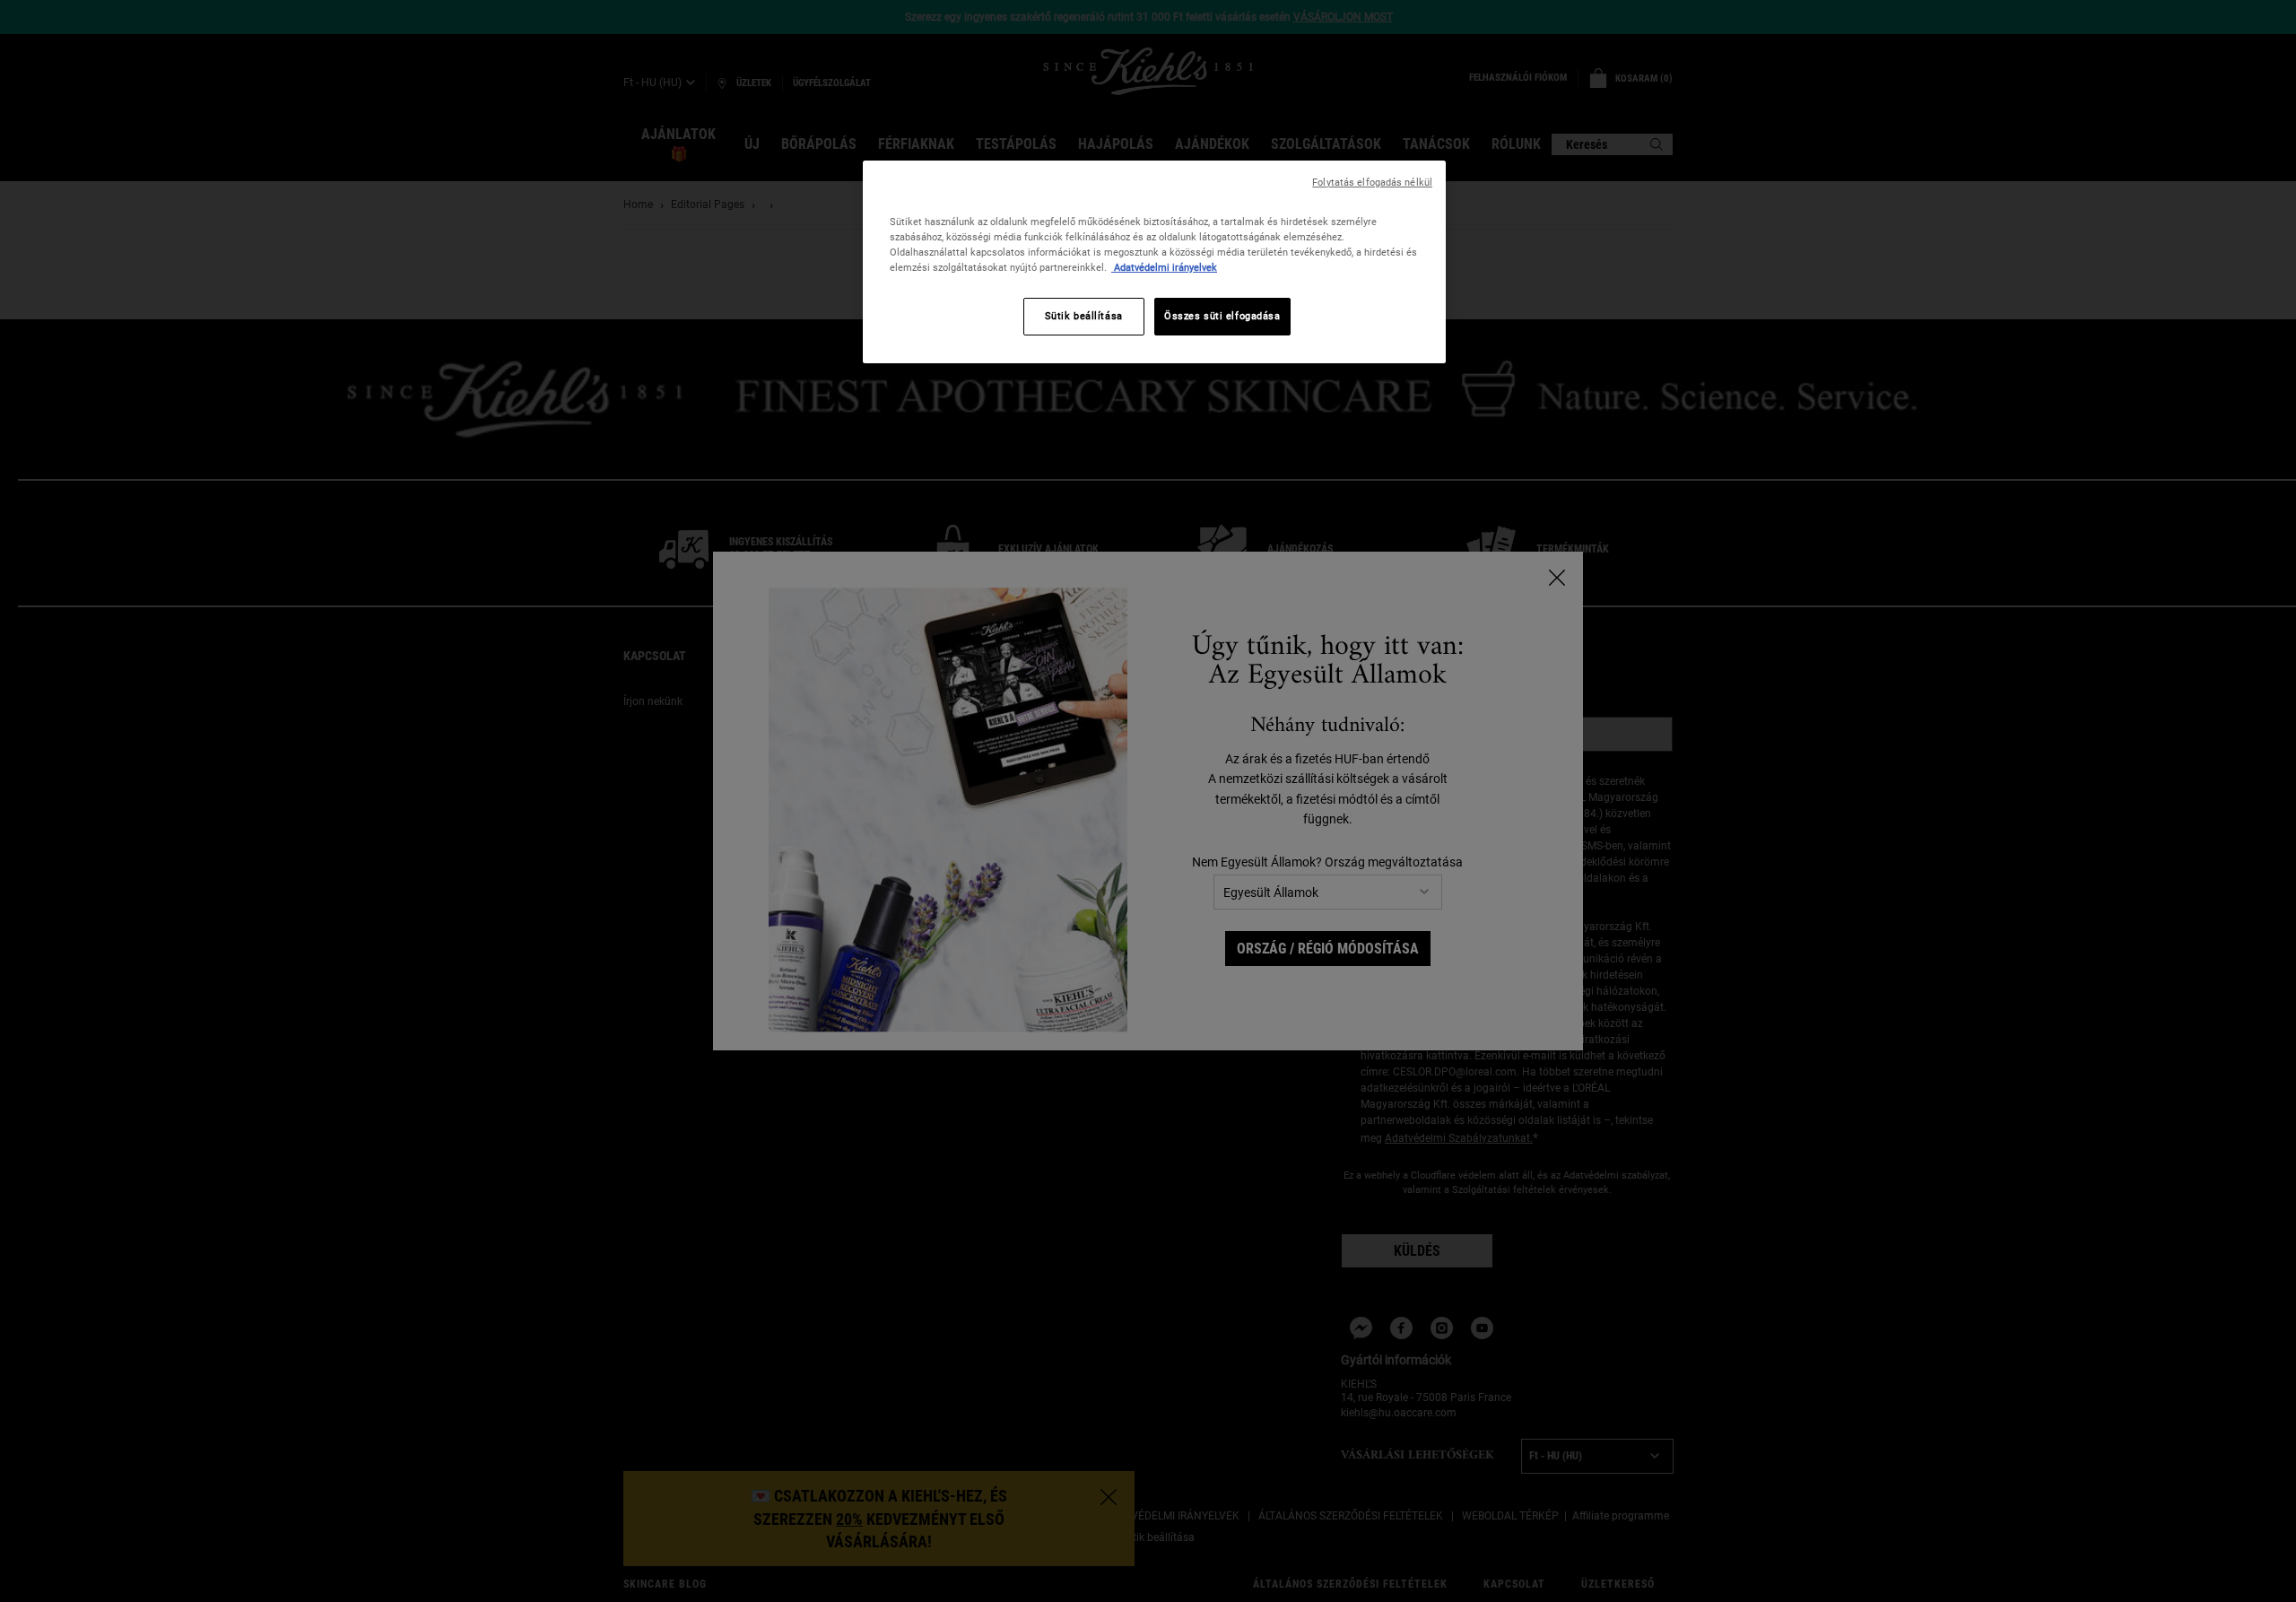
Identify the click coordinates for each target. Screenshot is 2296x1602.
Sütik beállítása (1084, 316)
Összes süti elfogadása (1222, 316)
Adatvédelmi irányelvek (1164, 267)
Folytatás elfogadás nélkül (1372, 183)
